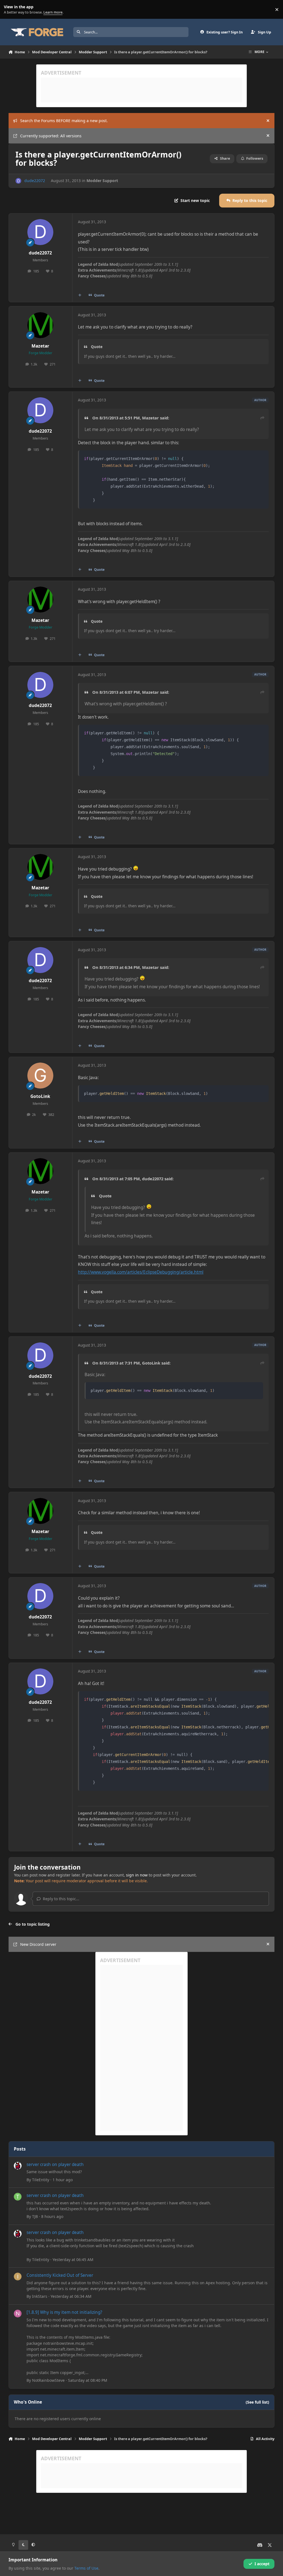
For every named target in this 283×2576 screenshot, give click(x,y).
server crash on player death (55, 2164)
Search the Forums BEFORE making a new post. (64, 121)
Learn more (11, 10)
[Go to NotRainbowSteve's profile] (18, 2314)
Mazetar (40, 346)
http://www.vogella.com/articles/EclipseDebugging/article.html (141, 1272)
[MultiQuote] (80, 295)
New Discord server (38, 1944)
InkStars (40, 2296)
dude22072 (35, 181)
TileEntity (41, 2180)
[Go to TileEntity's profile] (18, 2166)
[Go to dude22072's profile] (18, 181)
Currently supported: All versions (51, 136)
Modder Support (102, 181)
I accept (262, 2564)
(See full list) (257, 2402)
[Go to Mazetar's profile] (40, 325)
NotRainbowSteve (48, 2380)
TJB (35, 2216)
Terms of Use (86, 2568)
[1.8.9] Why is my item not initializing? (64, 2312)
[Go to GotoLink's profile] (40, 1076)
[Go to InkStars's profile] (18, 2277)
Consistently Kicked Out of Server (60, 2275)
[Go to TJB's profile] (18, 2197)
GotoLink (40, 1096)
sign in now (137, 1875)
